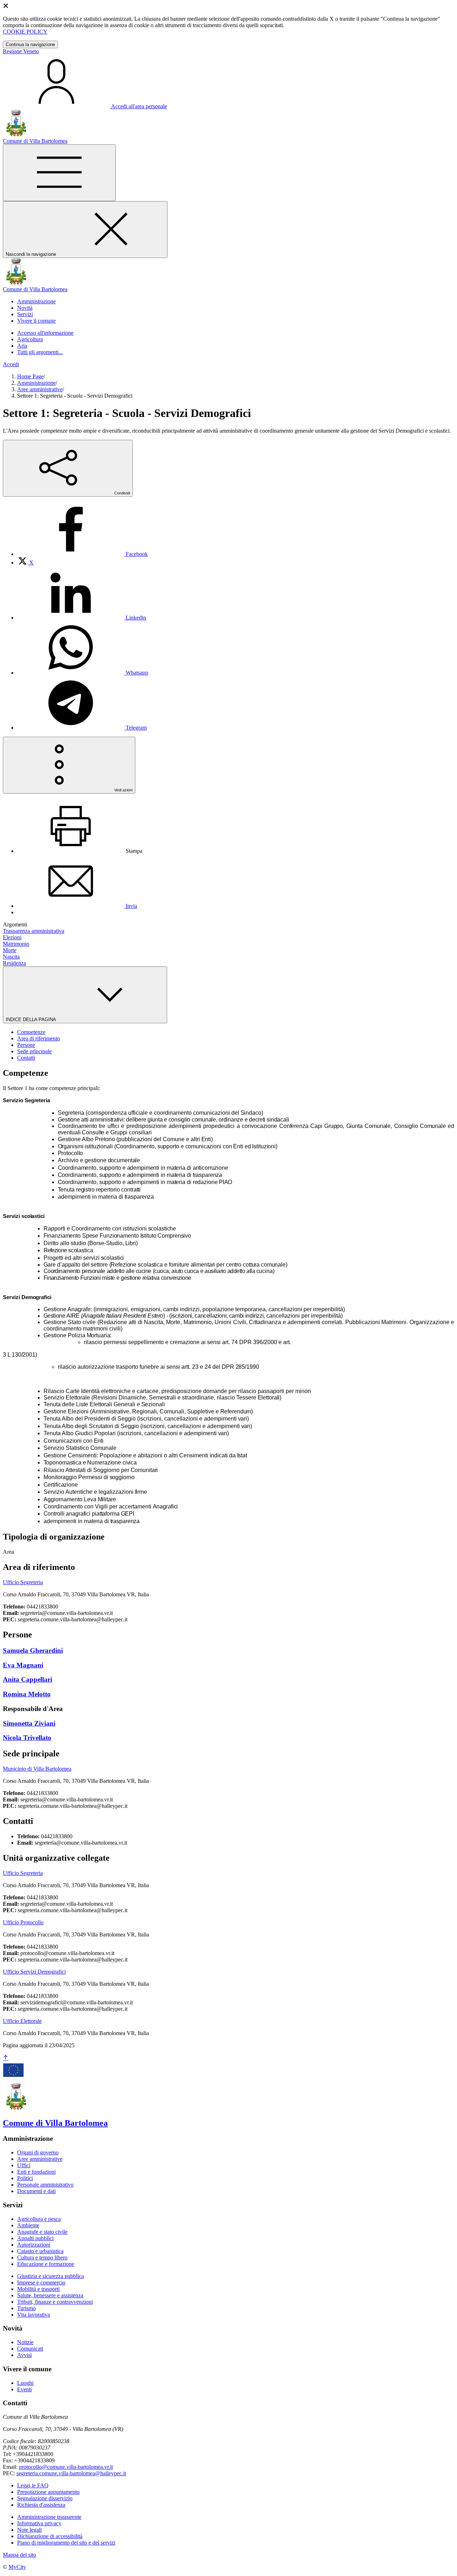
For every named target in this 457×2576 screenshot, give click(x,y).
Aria (22, 346)
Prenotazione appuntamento (48, 2492)
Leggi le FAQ (33, 2485)
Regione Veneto (21, 51)
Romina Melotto (27, 1694)
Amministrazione (36, 383)
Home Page (30, 376)
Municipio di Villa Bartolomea (37, 1769)
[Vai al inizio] (6, 2058)
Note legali (29, 2530)
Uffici (24, 2165)
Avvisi (24, 2355)
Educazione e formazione (46, 2264)
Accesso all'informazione (45, 333)
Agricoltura (30, 339)
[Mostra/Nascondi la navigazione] (59, 173)
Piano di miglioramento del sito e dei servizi (66, 2543)
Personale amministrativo (45, 2185)
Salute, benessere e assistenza (50, 2295)
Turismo (26, 2308)
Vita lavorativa (34, 2315)
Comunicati (30, 2349)
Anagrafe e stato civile (42, 2232)
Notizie (25, 2342)
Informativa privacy (39, 2523)
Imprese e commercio (41, 2282)
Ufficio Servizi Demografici (34, 1972)
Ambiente (28, 2225)
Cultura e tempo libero (42, 2257)
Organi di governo (38, 2152)
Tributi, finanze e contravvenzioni (55, 2302)
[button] (36, 301)
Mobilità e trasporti (38, 2289)
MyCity (17, 2567)
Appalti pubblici (35, 2238)
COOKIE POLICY (25, 32)
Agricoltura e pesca (39, 2219)
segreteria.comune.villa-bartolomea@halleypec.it (71, 2473)
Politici (25, 2178)
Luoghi (25, 2383)
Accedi (11, 364)
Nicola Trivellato (27, 1738)
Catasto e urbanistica (40, 2251)
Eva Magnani (23, 1665)
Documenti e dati (36, 2191)
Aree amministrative (40, 389)
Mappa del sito (19, 2555)
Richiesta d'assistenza (41, 2505)
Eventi (24, 2389)
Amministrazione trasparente (49, 2517)
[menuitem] (82, 554)
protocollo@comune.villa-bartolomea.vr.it (66, 2467)
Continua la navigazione (30, 44)
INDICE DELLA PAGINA (31, 1020)
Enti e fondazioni (36, 2172)
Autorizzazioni (34, 2245)
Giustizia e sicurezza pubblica (51, 2276)
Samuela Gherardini (33, 1650)
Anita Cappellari (27, 1679)
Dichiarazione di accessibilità (50, 2536)
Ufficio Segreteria (23, 1582)
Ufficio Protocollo (23, 1922)
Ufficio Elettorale (22, 2021)
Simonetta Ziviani (29, 1723)
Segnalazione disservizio (45, 2498)
